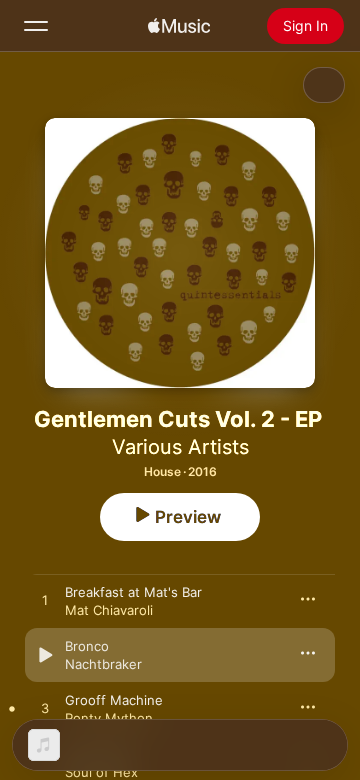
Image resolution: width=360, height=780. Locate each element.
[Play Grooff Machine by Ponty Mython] (45, 709)
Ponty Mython (109, 718)
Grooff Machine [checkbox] (114, 700)
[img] (179, 26)
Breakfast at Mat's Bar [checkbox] (133, 592)
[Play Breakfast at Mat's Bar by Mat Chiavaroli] (45, 601)
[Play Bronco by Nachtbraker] (45, 655)
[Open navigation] (36, 26)
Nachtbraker (103, 664)
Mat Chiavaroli (109, 610)
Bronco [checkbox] (87, 646)
